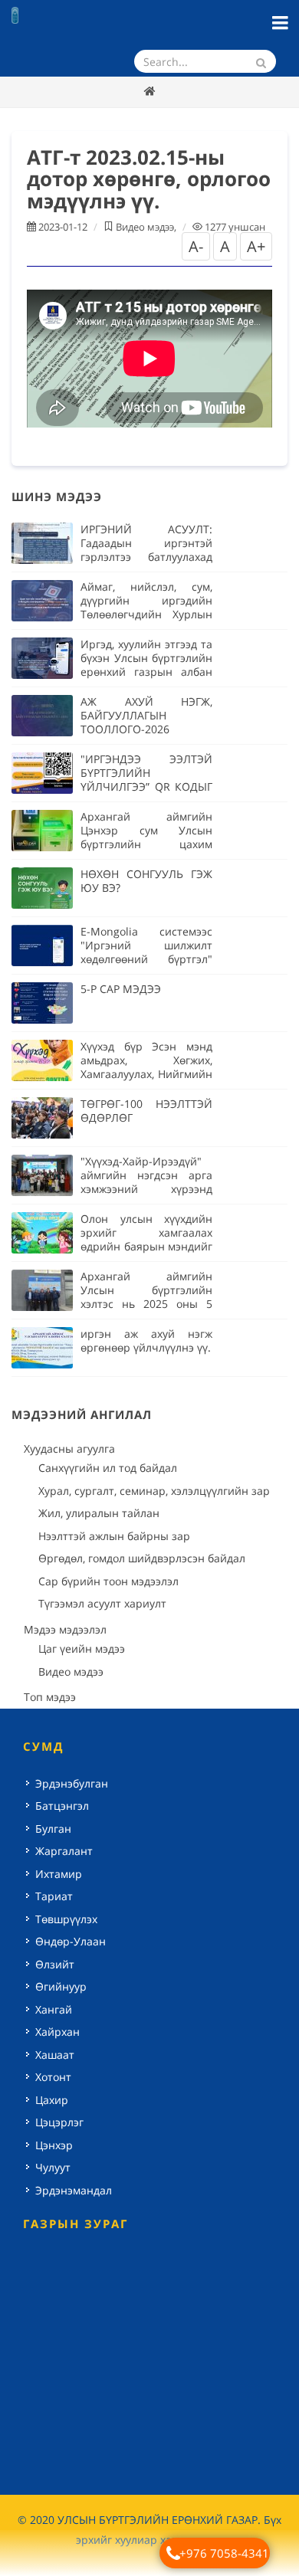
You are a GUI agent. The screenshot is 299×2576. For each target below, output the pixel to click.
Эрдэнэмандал (74, 2190)
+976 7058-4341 (224, 2553)
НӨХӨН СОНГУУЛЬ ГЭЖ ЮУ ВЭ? (146, 881)
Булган (53, 1829)
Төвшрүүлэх (66, 1919)
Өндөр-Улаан (71, 1941)
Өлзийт (55, 1964)
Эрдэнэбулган (72, 1783)
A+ (256, 246)
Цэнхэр (54, 2145)
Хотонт (53, 2077)
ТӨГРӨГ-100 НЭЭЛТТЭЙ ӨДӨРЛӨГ (146, 1111)
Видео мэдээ (145, 227)
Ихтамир (59, 1874)
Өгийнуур (61, 1986)
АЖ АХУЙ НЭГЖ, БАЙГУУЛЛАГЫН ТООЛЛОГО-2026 (146, 715)
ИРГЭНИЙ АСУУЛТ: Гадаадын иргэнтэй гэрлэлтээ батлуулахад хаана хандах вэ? (146, 550)
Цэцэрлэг (59, 2122)
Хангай (54, 2009)
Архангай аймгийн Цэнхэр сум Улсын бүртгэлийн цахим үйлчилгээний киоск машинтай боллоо (146, 844)
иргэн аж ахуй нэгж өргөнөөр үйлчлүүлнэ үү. (146, 1340)
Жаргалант (64, 1851)
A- (196, 246)
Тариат (54, 1896)
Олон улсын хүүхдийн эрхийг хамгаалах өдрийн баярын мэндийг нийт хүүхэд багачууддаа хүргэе (146, 1246)
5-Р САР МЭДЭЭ (121, 989)
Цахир (52, 2100)
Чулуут (53, 2167)
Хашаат (55, 2055)
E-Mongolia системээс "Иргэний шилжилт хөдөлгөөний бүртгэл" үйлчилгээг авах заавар (146, 952)
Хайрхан (58, 2032)
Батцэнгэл (62, 1806)
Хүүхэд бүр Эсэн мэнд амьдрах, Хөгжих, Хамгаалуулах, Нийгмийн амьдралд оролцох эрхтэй (146, 1074)
